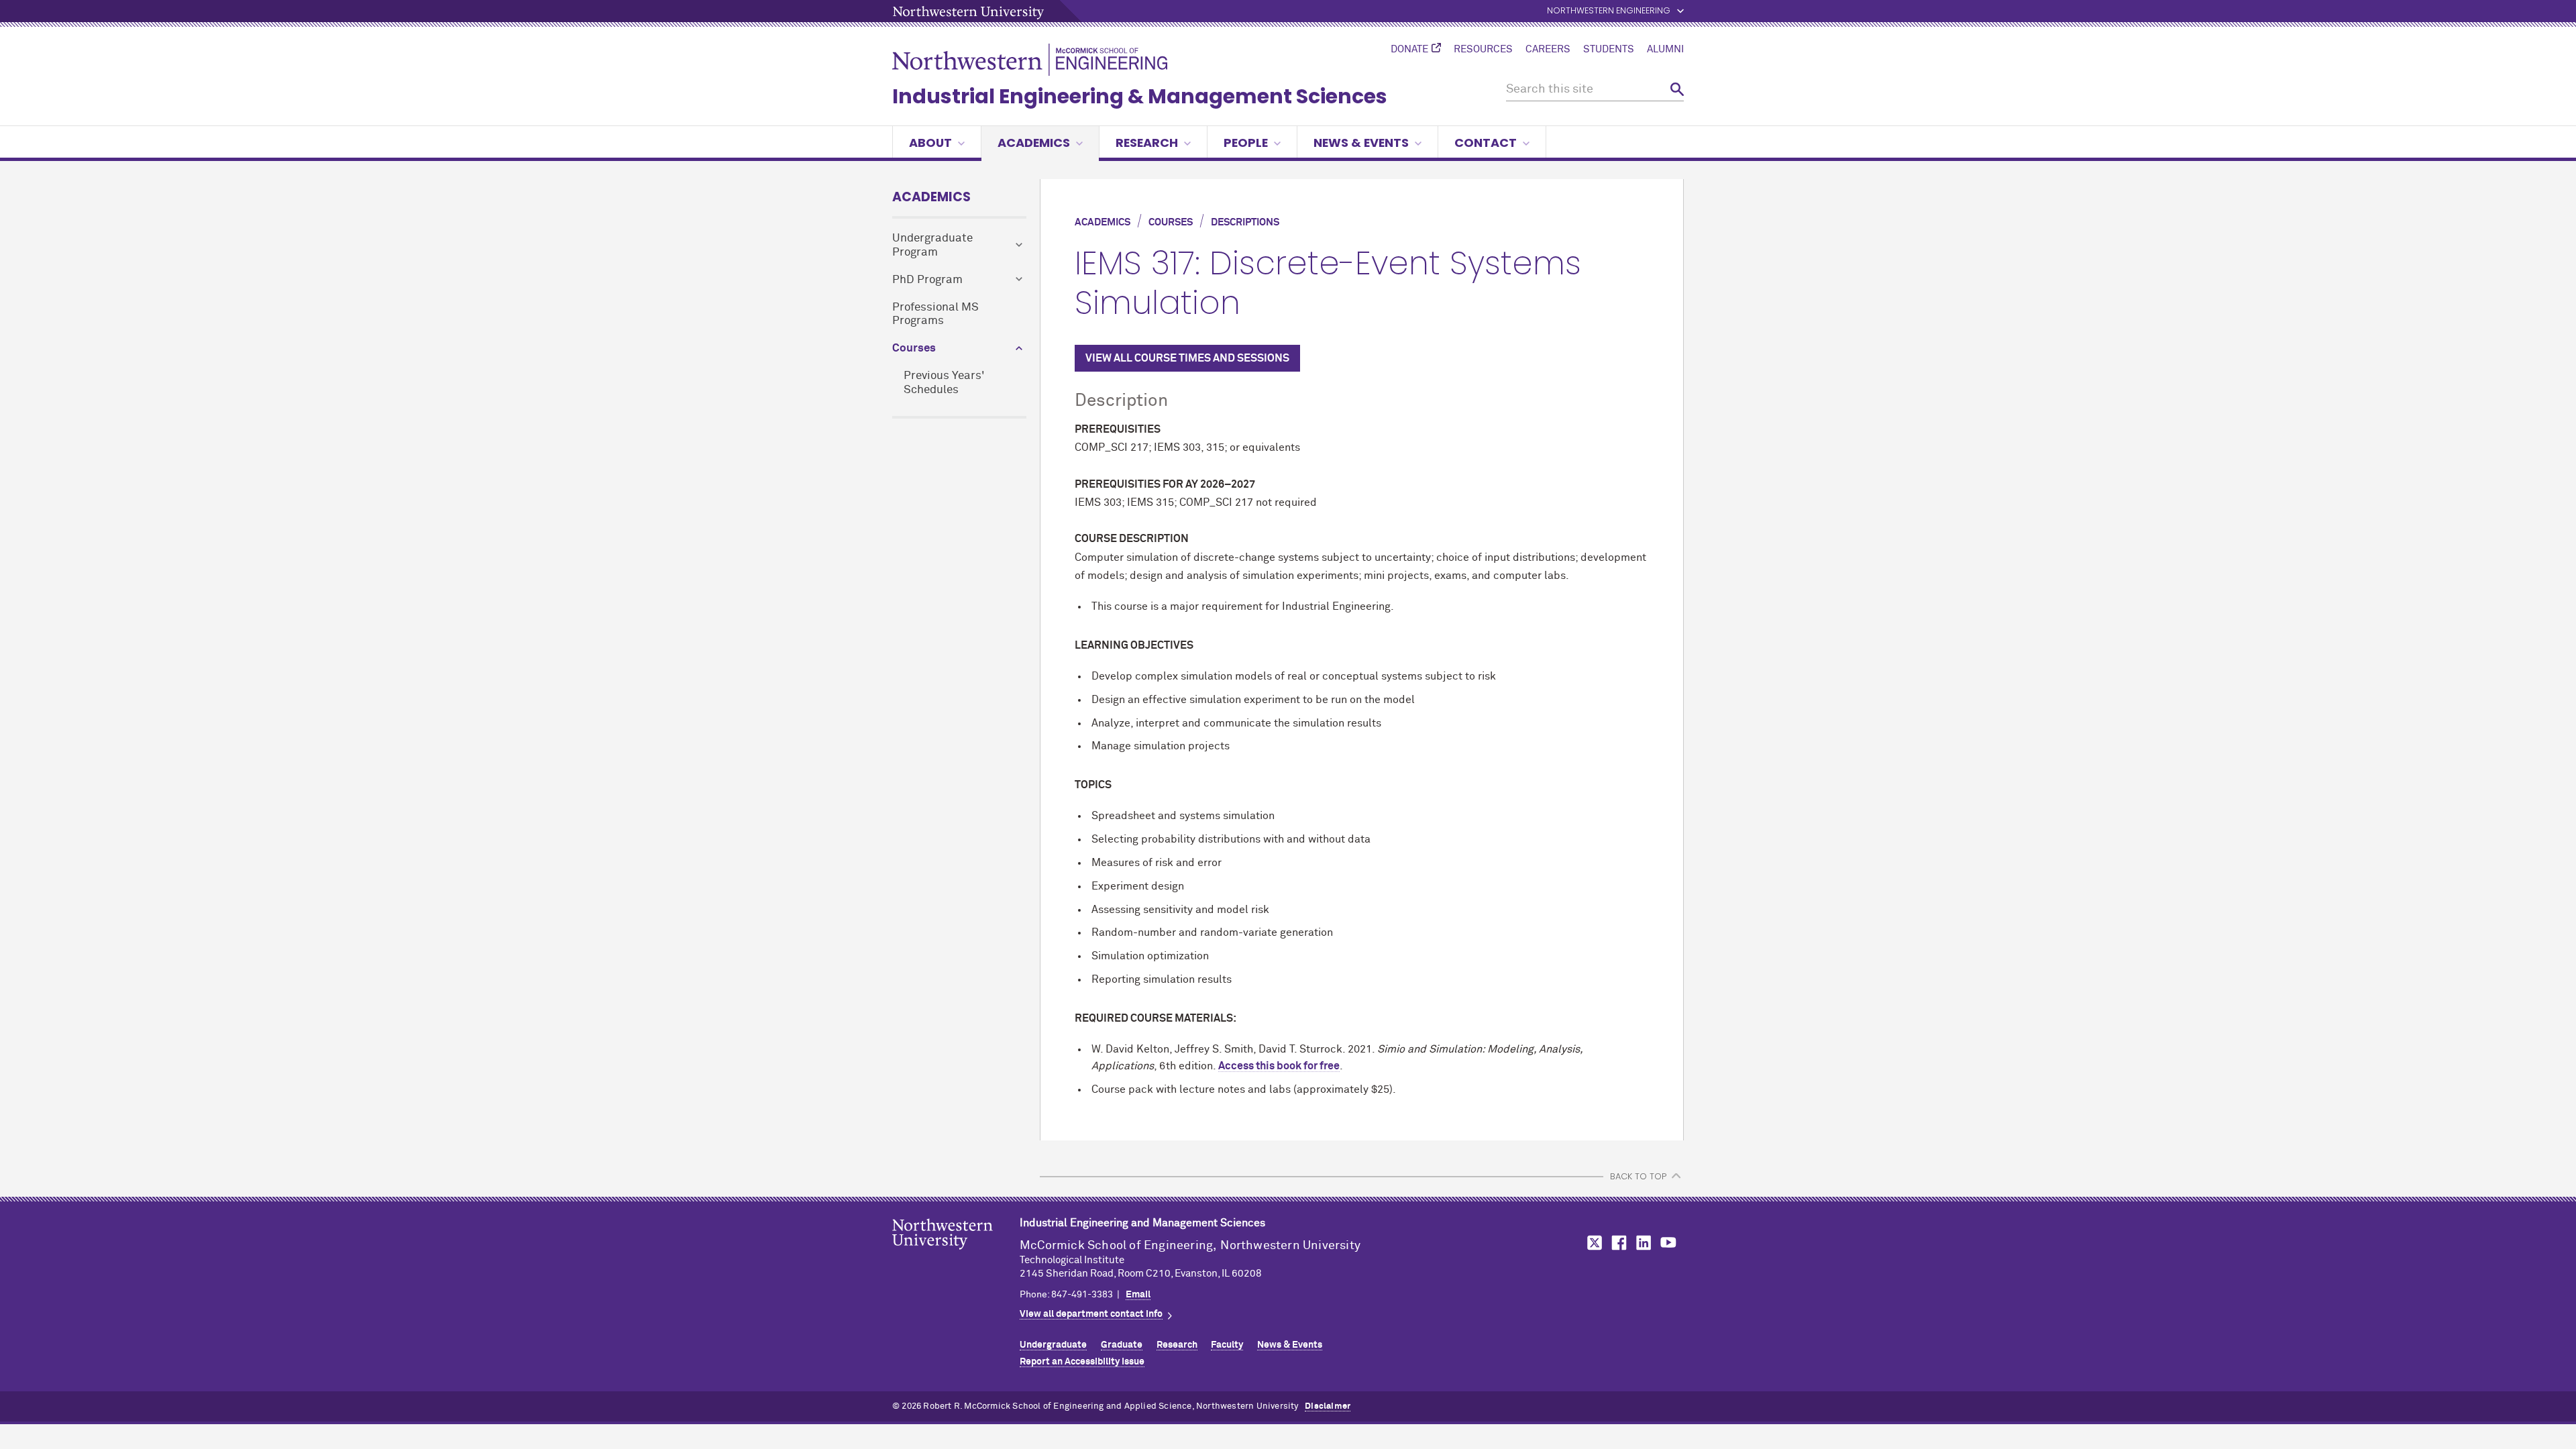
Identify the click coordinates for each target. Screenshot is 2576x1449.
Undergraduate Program (932, 246)
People (1246, 143)
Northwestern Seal (956, 1255)
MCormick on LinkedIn (1643, 1243)
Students (1609, 50)
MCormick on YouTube (1668, 1243)
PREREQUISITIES (1118, 484)
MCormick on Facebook (1617, 1243)
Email (1138, 1295)
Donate (1409, 50)
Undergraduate (1053, 1345)
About (930, 143)
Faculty (1227, 1345)
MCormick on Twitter (1592, 1243)
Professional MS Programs (935, 315)
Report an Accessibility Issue (1082, 1362)
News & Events (1361, 143)
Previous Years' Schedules (944, 383)
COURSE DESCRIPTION (1132, 539)
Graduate (1122, 1345)
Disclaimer (1328, 1406)
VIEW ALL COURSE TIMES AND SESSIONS (1187, 358)
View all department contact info (1091, 1314)
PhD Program (927, 280)
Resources (1483, 50)
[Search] (1677, 90)
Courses (914, 348)
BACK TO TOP (1638, 1176)
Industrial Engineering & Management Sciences (1140, 96)
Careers (1548, 50)
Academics (1034, 143)
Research (1147, 143)
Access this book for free (1279, 1066)
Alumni (1665, 50)
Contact (1486, 143)
